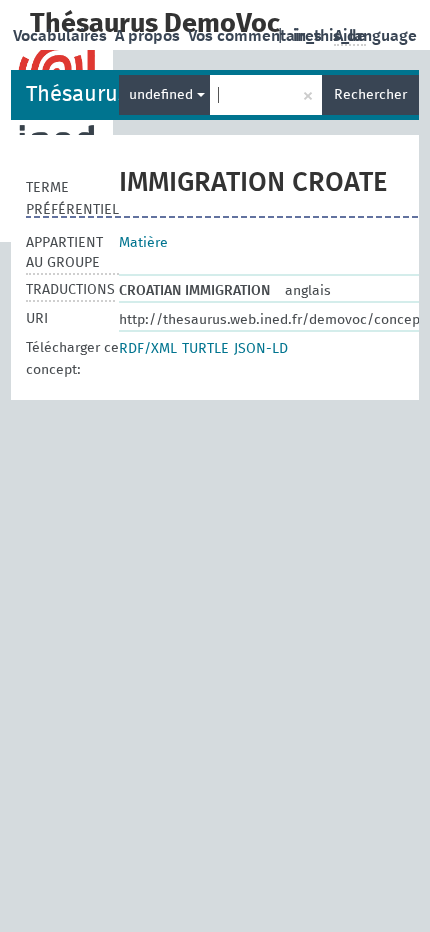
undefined (163, 95)
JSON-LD (261, 349)
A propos (149, 36)
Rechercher (370, 95)
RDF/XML (148, 349)
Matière (143, 243)
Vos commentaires (257, 36)
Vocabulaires (62, 36)
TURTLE (205, 349)
